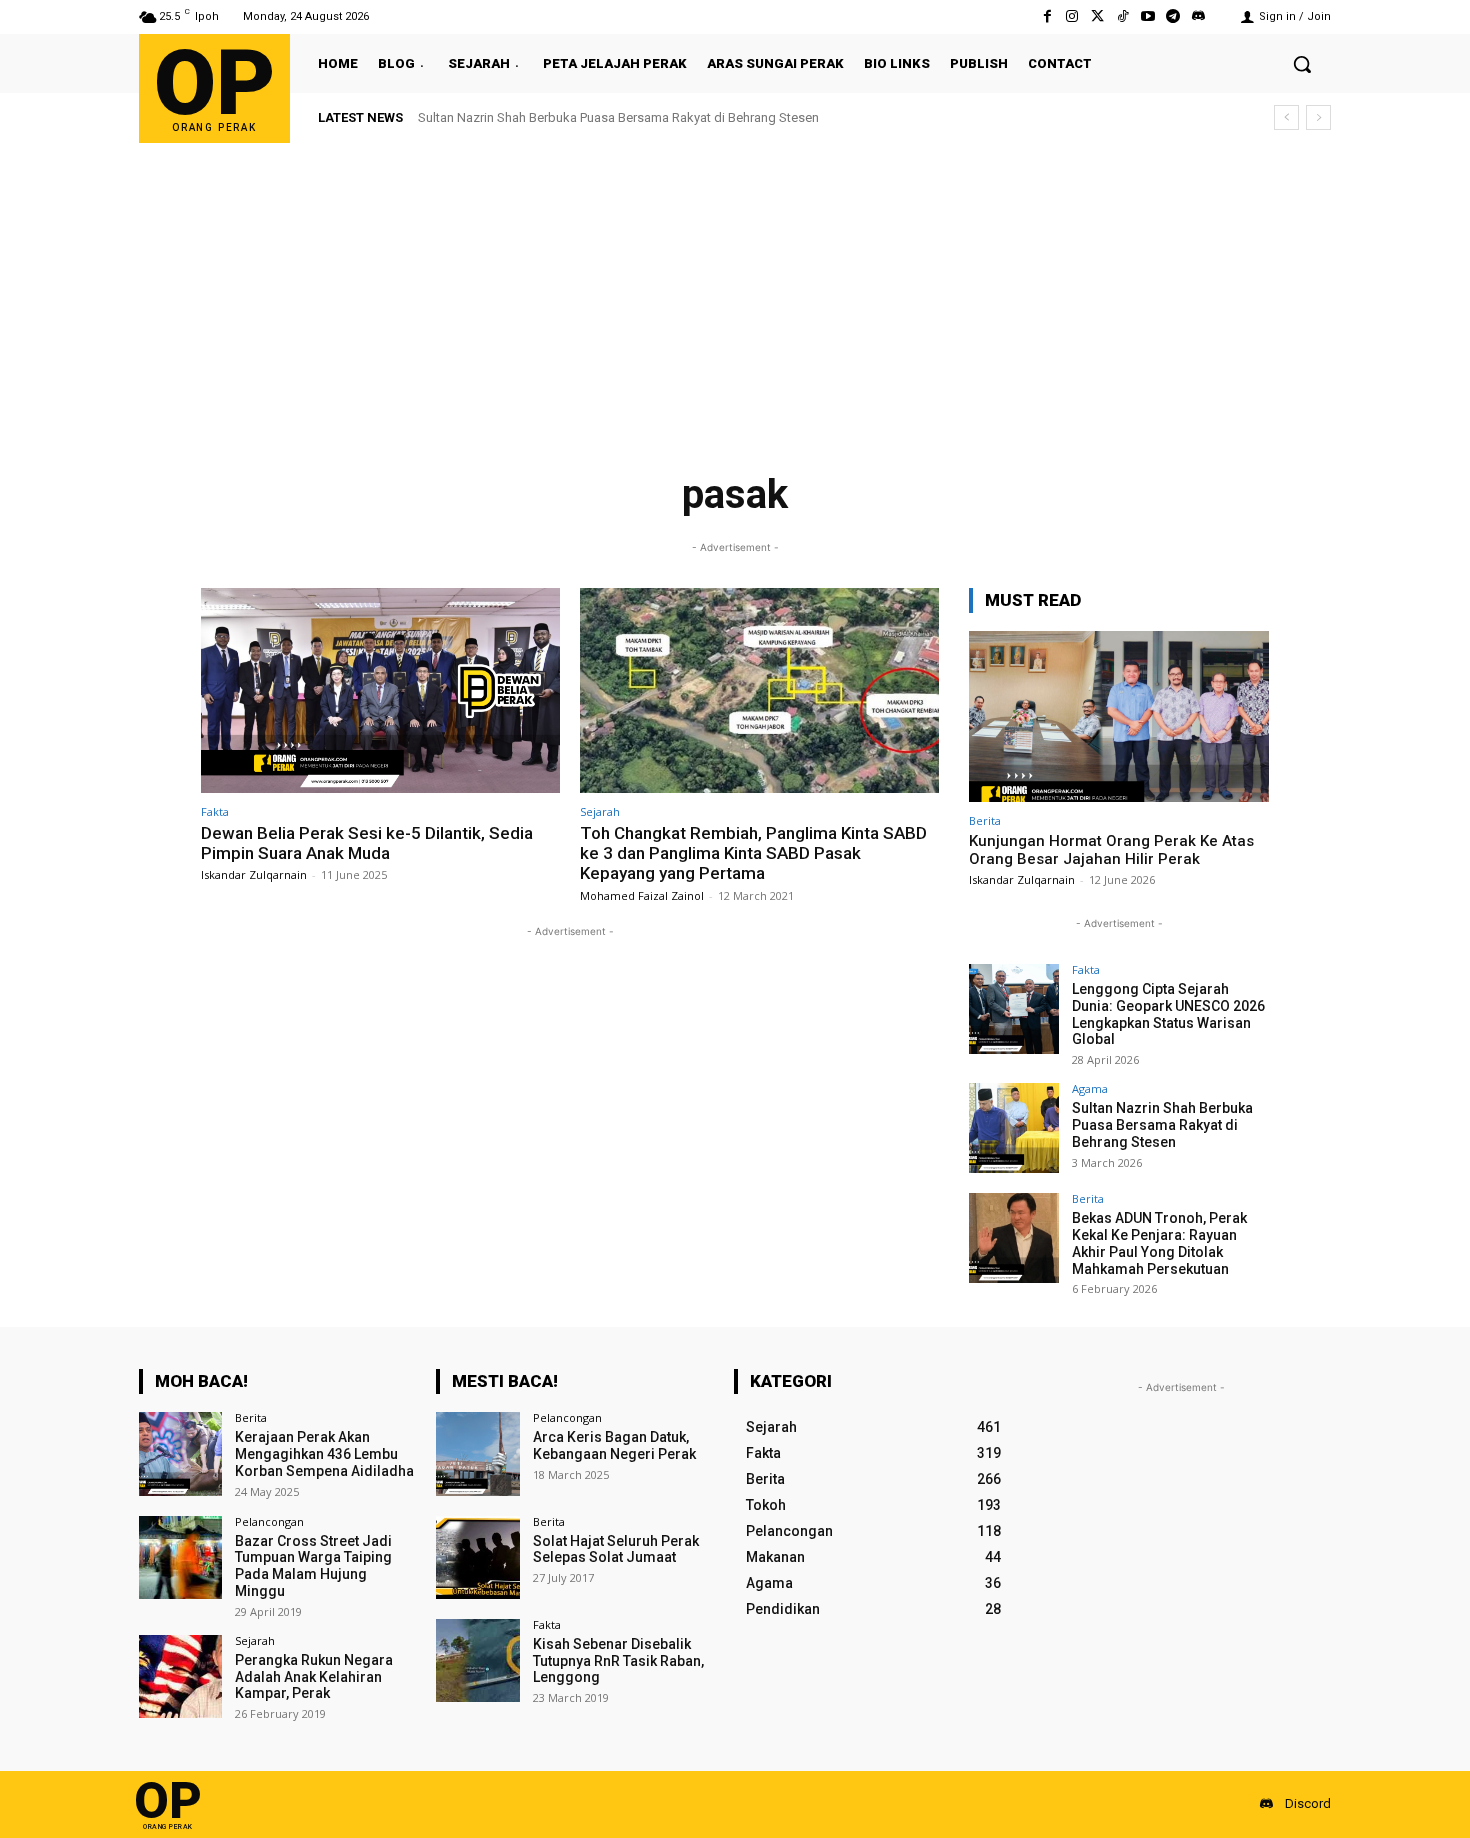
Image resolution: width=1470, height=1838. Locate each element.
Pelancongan (269, 1521)
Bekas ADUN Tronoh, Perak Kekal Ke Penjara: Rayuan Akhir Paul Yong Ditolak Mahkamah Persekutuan (1159, 1243)
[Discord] (1198, 16)
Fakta (215, 811)
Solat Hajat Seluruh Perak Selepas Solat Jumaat (616, 1549)
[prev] (1286, 117)
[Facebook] (1047, 16)
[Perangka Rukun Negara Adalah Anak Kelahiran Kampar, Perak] (180, 1676)
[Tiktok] (1122, 16)
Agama (1090, 1088)
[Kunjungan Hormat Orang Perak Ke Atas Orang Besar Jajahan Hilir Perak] (1119, 716)
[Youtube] (1147, 16)
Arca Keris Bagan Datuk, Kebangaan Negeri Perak (614, 1445)
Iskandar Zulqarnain (254, 874)
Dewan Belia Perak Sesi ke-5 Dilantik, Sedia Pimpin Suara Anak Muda (367, 843)
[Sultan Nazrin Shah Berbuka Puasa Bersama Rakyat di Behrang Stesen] (1014, 1128)
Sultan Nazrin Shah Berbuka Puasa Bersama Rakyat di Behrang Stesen (618, 117)
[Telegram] (1173, 16)
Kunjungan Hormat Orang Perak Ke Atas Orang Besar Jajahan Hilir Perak (1111, 850)
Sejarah (600, 811)
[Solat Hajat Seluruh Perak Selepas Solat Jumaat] (477, 1557)
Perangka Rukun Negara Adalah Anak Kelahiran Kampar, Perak (314, 1677)
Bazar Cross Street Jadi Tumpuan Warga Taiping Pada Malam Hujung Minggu (313, 1566)
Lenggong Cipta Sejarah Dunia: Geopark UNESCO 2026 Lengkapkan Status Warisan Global (1168, 1014)
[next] (1318, 117)
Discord (1308, 1803)
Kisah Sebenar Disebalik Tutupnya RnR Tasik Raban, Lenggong (618, 1661)
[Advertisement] (735, 293)
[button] (1302, 64)
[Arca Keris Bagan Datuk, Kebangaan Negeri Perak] (477, 1453)
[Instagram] (1072, 16)
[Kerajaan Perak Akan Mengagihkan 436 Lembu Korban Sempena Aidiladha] (180, 1453)
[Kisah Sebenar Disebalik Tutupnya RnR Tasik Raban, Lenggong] (477, 1660)
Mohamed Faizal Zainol (642, 895)
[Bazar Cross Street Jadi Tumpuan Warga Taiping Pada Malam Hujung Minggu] (180, 1557)
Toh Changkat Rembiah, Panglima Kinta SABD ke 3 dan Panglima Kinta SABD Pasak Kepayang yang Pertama (753, 853)
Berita (985, 820)
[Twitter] (1097, 16)
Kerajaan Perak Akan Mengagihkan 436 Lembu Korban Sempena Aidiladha (324, 1454)
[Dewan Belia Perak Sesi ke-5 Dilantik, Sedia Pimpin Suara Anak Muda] (380, 690)
